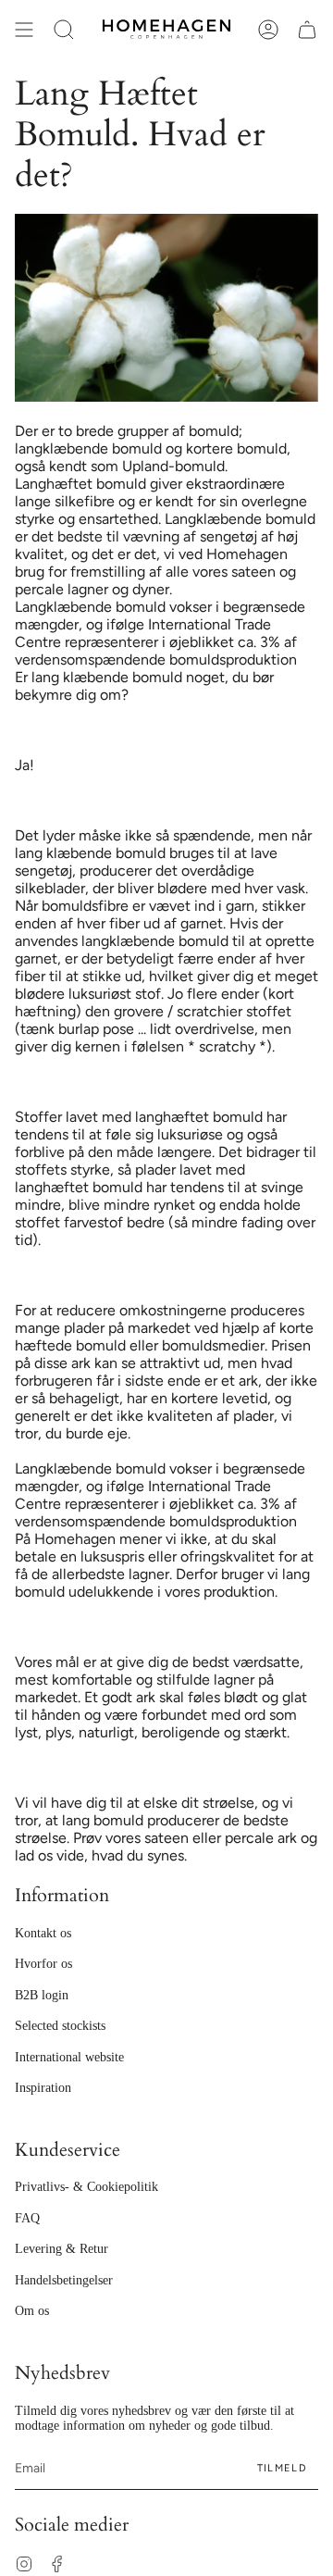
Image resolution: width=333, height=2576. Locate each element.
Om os (32, 2311)
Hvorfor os (43, 1964)
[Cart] (307, 30)
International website (69, 2057)
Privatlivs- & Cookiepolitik (86, 2187)
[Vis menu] (24, 30)
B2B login (42, 1995)
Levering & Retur (62, 2249)
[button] (64, 30)
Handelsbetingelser (64, 2280)
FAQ (27, 2218)
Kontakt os (43, 1933)
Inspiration (43, 2088)
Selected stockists (60, 2026)
